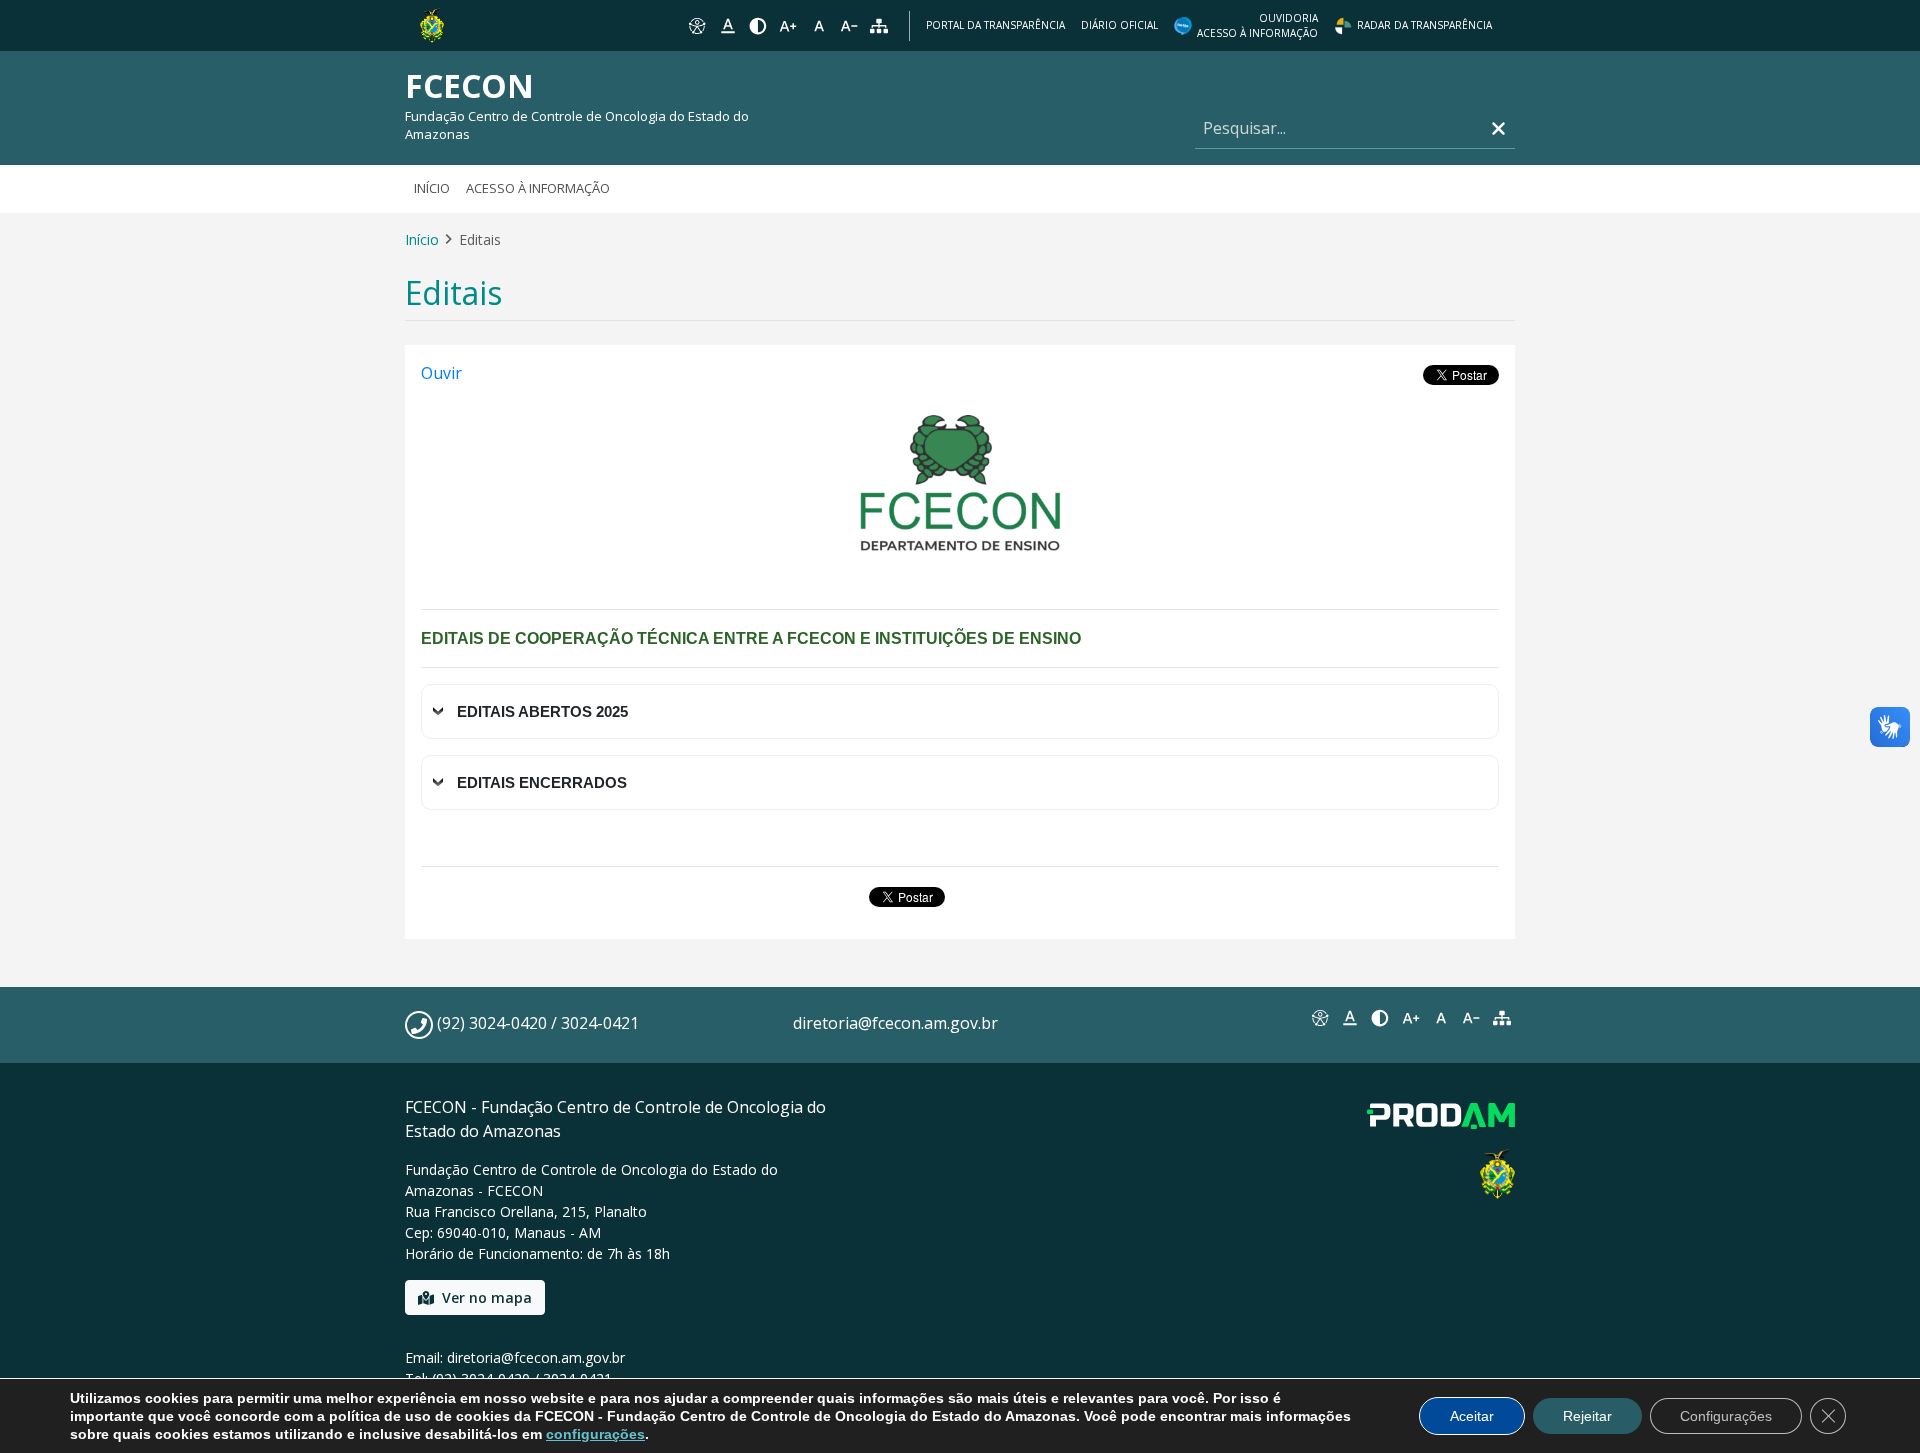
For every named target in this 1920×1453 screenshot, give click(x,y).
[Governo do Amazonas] (432, 24)
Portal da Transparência (995, 25)
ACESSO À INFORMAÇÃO (538, 188)
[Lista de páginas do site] (1502, 1018)
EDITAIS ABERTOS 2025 (542, 711)
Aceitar (1472, 1416)
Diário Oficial (1119, 25)
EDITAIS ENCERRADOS (542, 782)
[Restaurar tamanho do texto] (819, 26)
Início (432, 188)
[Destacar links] (727, 26)
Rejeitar (1587, 1416)
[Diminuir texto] (849, 26)
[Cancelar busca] (1498, 128)
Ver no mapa (487, 1297)
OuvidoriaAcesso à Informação (1257, 25)
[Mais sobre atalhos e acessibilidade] (1319, 1018)
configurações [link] (595, 1434)
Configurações (1726, 1416)
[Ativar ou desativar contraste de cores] (758, 26)
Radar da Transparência (1424, 25)
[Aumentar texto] (788, 26)
